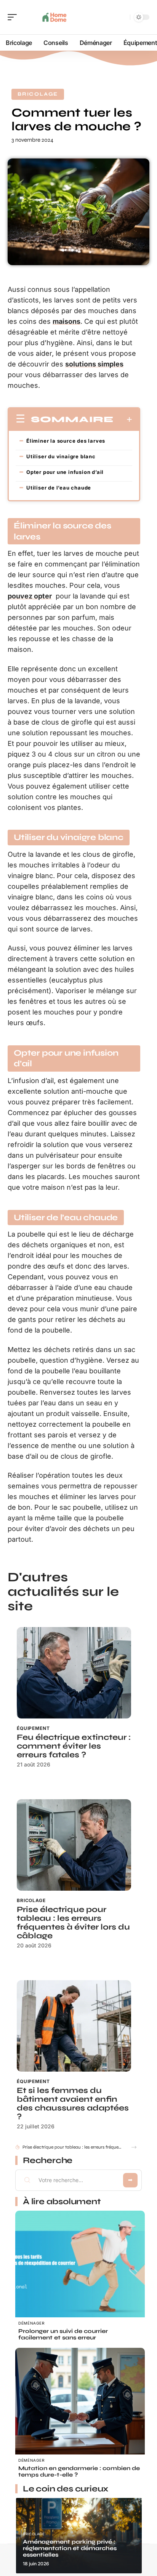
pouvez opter (30, 596)
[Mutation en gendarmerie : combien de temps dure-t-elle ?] (80, 2413)
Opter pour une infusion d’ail (65, 472)
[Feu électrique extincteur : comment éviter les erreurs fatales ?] (74, 1673)
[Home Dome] (55, 17)
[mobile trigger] (14, 17)
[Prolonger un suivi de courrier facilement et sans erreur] (80, 2275)
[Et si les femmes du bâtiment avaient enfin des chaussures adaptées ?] (74, 2026)
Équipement (33, 1728)
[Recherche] (123, 17)
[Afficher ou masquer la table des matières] (123, 419)
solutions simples (94, 364)
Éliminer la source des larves (66, 441)
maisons (66, 321)
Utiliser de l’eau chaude (59, 488)
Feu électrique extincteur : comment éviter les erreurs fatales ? (74, 1746)
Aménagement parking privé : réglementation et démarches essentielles (70, 2548)
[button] (134, 2147)
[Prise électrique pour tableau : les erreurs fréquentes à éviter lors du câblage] (74, 1845)
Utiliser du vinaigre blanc (61, 456)
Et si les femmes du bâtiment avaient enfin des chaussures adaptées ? (73, 2104)
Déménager (31, 2323)
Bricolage (38, 94)
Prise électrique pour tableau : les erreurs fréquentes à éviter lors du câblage (73, 1923)
